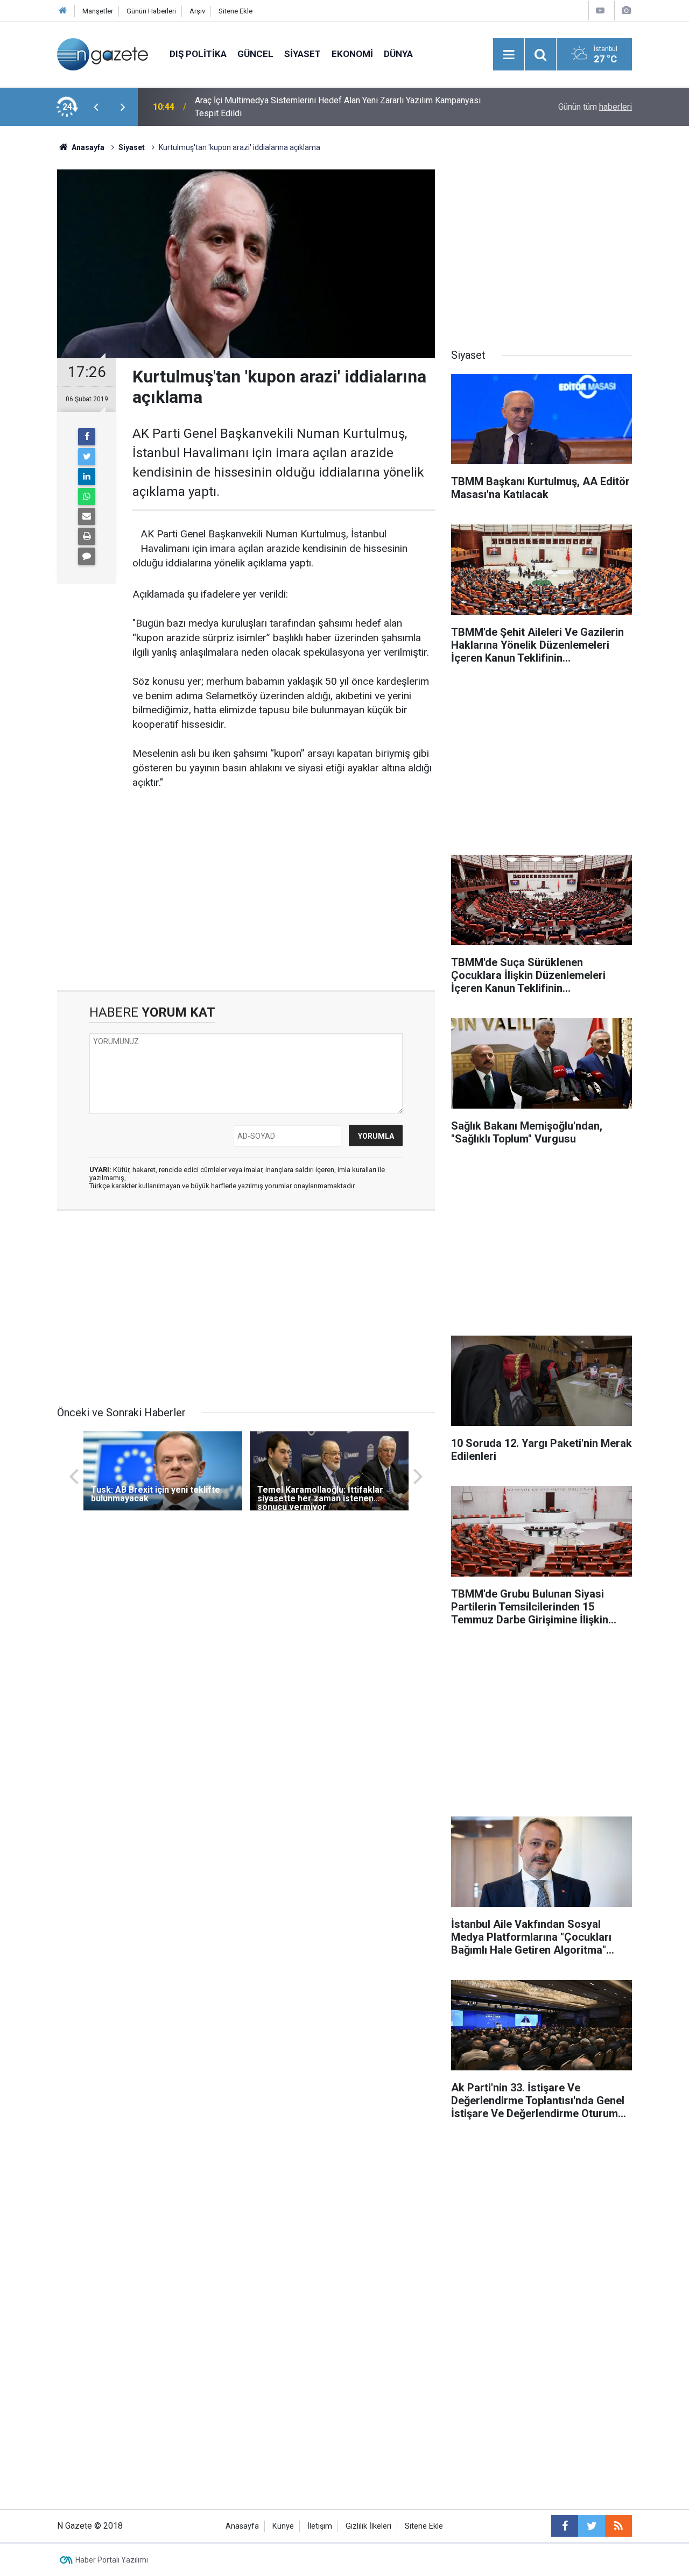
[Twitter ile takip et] (592, 2526)
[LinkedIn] (87, 477)
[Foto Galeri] (626, 10)
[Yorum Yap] (87, 556)
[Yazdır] (87, 536)
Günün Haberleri (151, 11)
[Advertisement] (246, 899)
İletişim (320, 2526)
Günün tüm (595, 107)
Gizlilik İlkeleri (368, 2526)
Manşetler (98, 11)
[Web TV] (600, 10)
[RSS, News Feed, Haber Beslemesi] (618, 2526)
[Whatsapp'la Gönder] (87, 496)
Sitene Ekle (235, 11)
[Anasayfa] (63, 11)
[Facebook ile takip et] (565, 2526)
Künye (283, 2526)
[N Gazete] (103, 54)
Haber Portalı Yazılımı (112, 2560)
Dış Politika (198, 54)
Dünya (398, 54)
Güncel (255, 54)
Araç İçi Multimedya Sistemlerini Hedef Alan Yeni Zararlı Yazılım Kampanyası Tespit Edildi (338, 107)
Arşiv (197, 11)
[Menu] (509, 55)
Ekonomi (352, 54)
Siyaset (303, 54)
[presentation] (96, 107)
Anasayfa (242, 2526)
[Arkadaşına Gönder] (87, 516)
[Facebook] (87, 437)
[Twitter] (87, 457)
